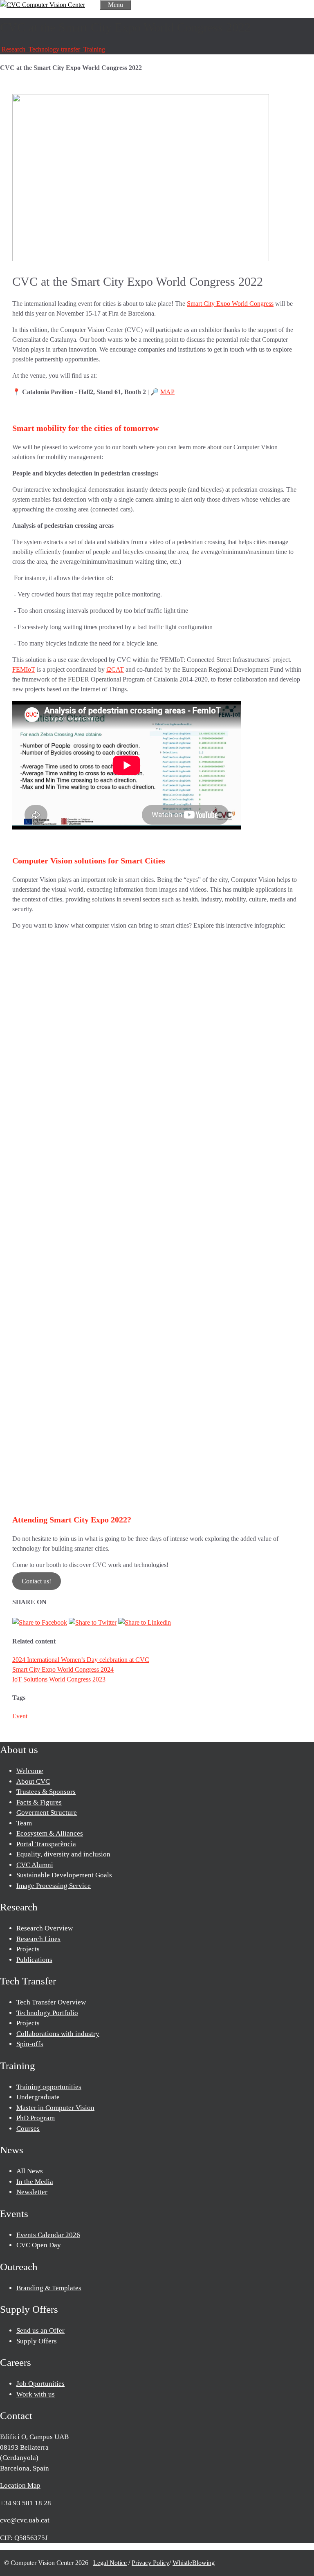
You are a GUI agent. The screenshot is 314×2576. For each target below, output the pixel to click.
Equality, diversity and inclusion (63, 1854)
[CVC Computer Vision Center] (43, 5)
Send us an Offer (40, 2331)
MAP (167, 392)
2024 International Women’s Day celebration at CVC (81, 1660)
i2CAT (115, 669)
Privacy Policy (150, 2563)
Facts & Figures (39, 1802)
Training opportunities (49, 2087)
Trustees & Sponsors (46, 1792)
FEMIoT (24, 669)
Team (24, 1823)
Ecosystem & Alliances (50, 1833)
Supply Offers (37, 2341)
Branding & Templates (49, 2288)
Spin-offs (30, 2044)
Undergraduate (38, 2097)
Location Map (20, 2485)
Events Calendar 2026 (48, 2235)
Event (20, 1716)
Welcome (30, 1771)
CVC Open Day (39, 2245)
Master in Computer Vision (55, 2108)
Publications (34, 1960)
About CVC (33, 1781)
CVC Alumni (35, 1865)
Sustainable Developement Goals (64, 1875)
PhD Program (36, 2118)
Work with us (36, 2394)
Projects (28, 1949)
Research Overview (45, 1928)
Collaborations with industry (58, 2034)
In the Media (35, 2182)
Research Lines (38, 1939)
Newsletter (32, 2192)
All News (30, 2171)
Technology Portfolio (47, 2013)
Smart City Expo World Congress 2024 (63, 1669)
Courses (28, 2129)
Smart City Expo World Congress (230, 304)
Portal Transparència (46, 1844)
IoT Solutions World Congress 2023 (59, 1679)
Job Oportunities (40, 2384)
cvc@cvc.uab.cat (25, 2520)
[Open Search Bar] (92, 5)
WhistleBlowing (194, 2563)
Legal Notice (110, 2563)
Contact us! (36, 1581)
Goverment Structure (47, 1813)
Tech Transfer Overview (51, 2002)
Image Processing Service (54, 1886)
